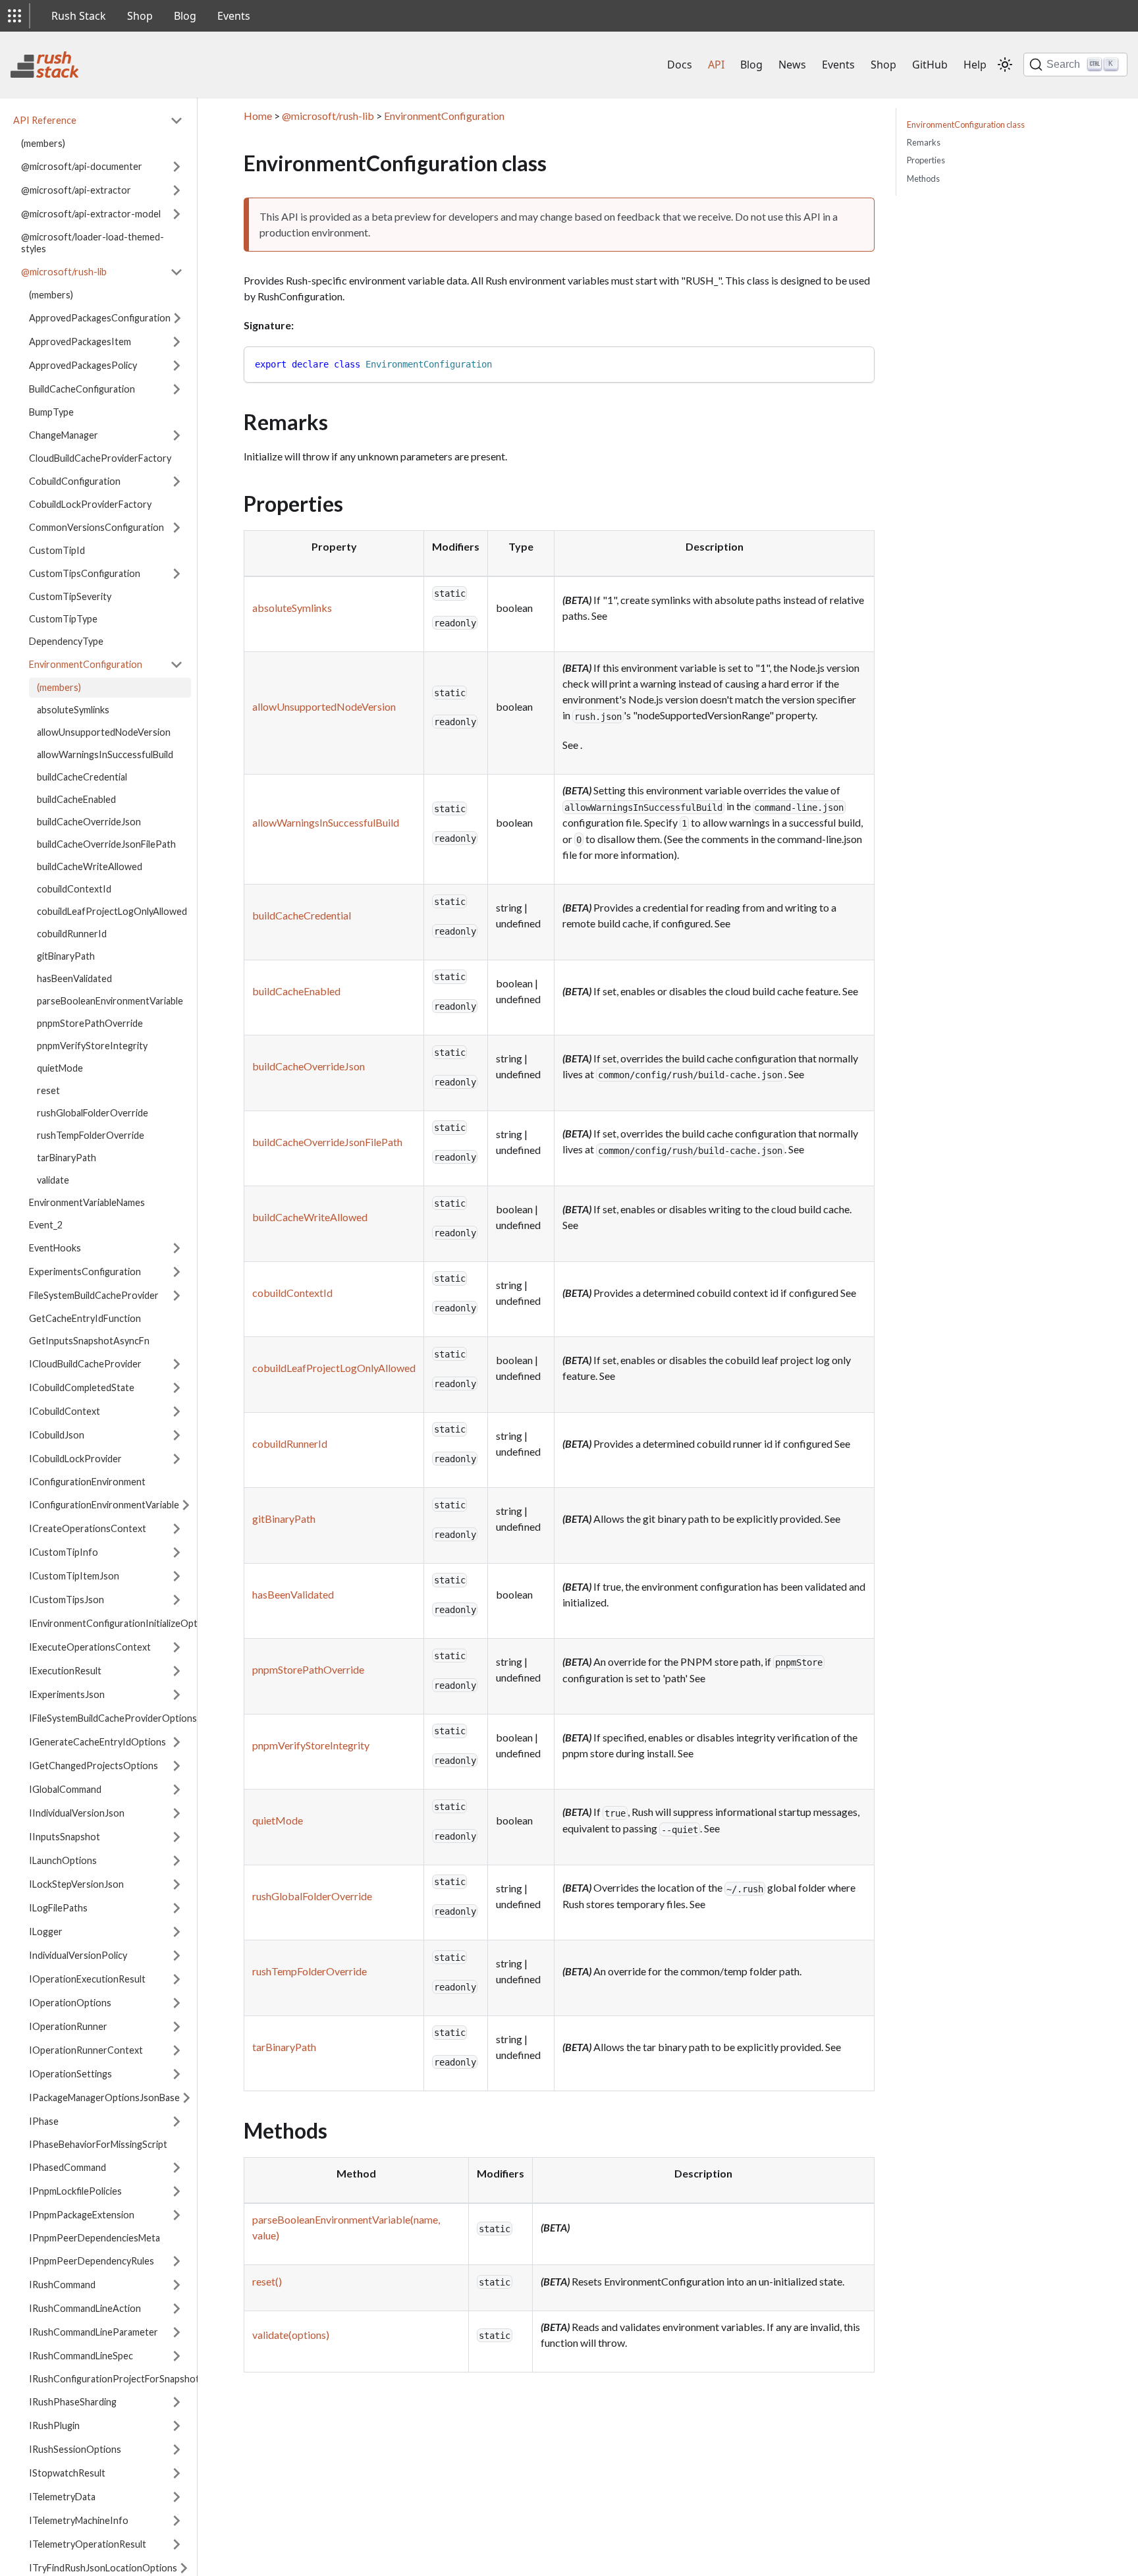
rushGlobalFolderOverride (93, 1113)
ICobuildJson (57, 1435)
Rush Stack (79, 16)
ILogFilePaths (58, 1908)
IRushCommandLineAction (85, 2308)
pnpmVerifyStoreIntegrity (92, 1046)
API (716, 65)
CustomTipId (57, 550)
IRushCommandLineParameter (94, 2332)
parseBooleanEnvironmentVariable (110, 1001)
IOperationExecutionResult (87, 1979)
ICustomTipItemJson (74, 1576)
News (792, 65)
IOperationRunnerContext (86, 2050)
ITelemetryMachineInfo (79, 2520)
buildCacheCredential (82, 777)
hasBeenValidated (74, 978)
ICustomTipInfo (64, 1552)
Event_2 (46, 1225)
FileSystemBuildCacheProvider (94, 1295)
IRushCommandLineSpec (81, 2356)
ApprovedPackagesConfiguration (100, 318)
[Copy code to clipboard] (858, 363)
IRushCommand (62, 2285)
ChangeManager (64, 435)
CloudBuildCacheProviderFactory (100, 458)
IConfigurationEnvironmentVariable (104, 1505)
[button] (14, 16)
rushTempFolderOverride (91, 1135)
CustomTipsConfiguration (85, 573)
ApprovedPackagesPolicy (83, 365)
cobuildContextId (74, 889)
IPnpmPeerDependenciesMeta (95, 2238)
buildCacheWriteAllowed (90, 866)
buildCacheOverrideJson (89, 822)
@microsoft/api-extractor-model (91, 214)
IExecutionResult (65, 1671)
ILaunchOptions (63, 1860)
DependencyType (66, 641)
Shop (140, 16)
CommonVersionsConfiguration (96, 527)
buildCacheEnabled (76, 799)
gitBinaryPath (66, 956)
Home (258, 116)
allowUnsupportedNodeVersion (104, 732)
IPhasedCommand (68, 2167)
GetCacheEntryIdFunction (85, 1318)
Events (234, 16)
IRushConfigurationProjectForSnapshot (110, 2379)
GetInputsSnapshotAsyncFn (89, 1341)
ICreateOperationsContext (88, 1528)
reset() (267, 2281)
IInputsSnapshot (65, 1837)
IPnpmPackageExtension (82, 2215)
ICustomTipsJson (67, 1600)
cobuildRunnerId (72, 934)
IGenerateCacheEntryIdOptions (97, 1742)
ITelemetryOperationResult (88, 2544)
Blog (185, 16)
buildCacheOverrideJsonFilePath (106, 844)
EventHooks (55, 1248)
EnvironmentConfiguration (86, 664)
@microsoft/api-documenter (82, 166)
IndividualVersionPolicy (78, 1955)
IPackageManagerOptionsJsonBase (104, 2097)
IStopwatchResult (67, 2473)
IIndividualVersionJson (77, 1813)
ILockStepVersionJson (76, 1884)
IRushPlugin (54, 2425)
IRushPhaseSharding (73, 2402)
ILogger (46, 1932)
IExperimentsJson (67, 1694)
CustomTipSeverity (70, 596)
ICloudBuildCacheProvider (85, 1364)
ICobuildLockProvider (75, 1459)
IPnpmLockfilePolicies (75, 2191)
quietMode (60, 1068)
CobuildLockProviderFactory (90, 504)
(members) (43, 143)
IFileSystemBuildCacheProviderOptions (113, 1718)
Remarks (924, 142)
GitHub (930, 65)
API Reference (45, 120)
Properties (926, 160)
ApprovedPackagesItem (80, 342)
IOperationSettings (70, 2074)
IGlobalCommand (65, 1789)
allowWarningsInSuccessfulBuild (105, 754)
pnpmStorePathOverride (90, 1023)
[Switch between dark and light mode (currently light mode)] (1005, 65)
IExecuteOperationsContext (90, 1647)
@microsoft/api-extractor (76, 190)
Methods (923, 178)
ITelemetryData (62, 2497)
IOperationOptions (70, 2003)
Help (975, 65)
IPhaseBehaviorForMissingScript (98, 2144)
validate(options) (291, 2335)
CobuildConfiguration (75, 481)
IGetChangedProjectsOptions (94, 1766)
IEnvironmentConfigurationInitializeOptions (122, 1623)
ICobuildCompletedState (82, 1387)
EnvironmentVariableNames (87, 1202)
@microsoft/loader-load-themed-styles (93, 243)
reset (48, 1090)
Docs (680, 65)
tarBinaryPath (67, 1158)
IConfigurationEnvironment (87, 1482)
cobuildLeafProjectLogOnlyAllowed (112, 911)
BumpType (51, 412)
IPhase (44, 2121)
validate (53, 1180)
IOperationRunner (68, 2026)
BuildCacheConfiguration (82, 389)
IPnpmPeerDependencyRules (92, 2261)
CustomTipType (63, 619)
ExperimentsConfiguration (85, 1272)
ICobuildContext (65, 1411)
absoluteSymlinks (73, 710)
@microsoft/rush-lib (64, 272)
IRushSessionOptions (75, 2449)
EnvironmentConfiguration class (966, 124)
